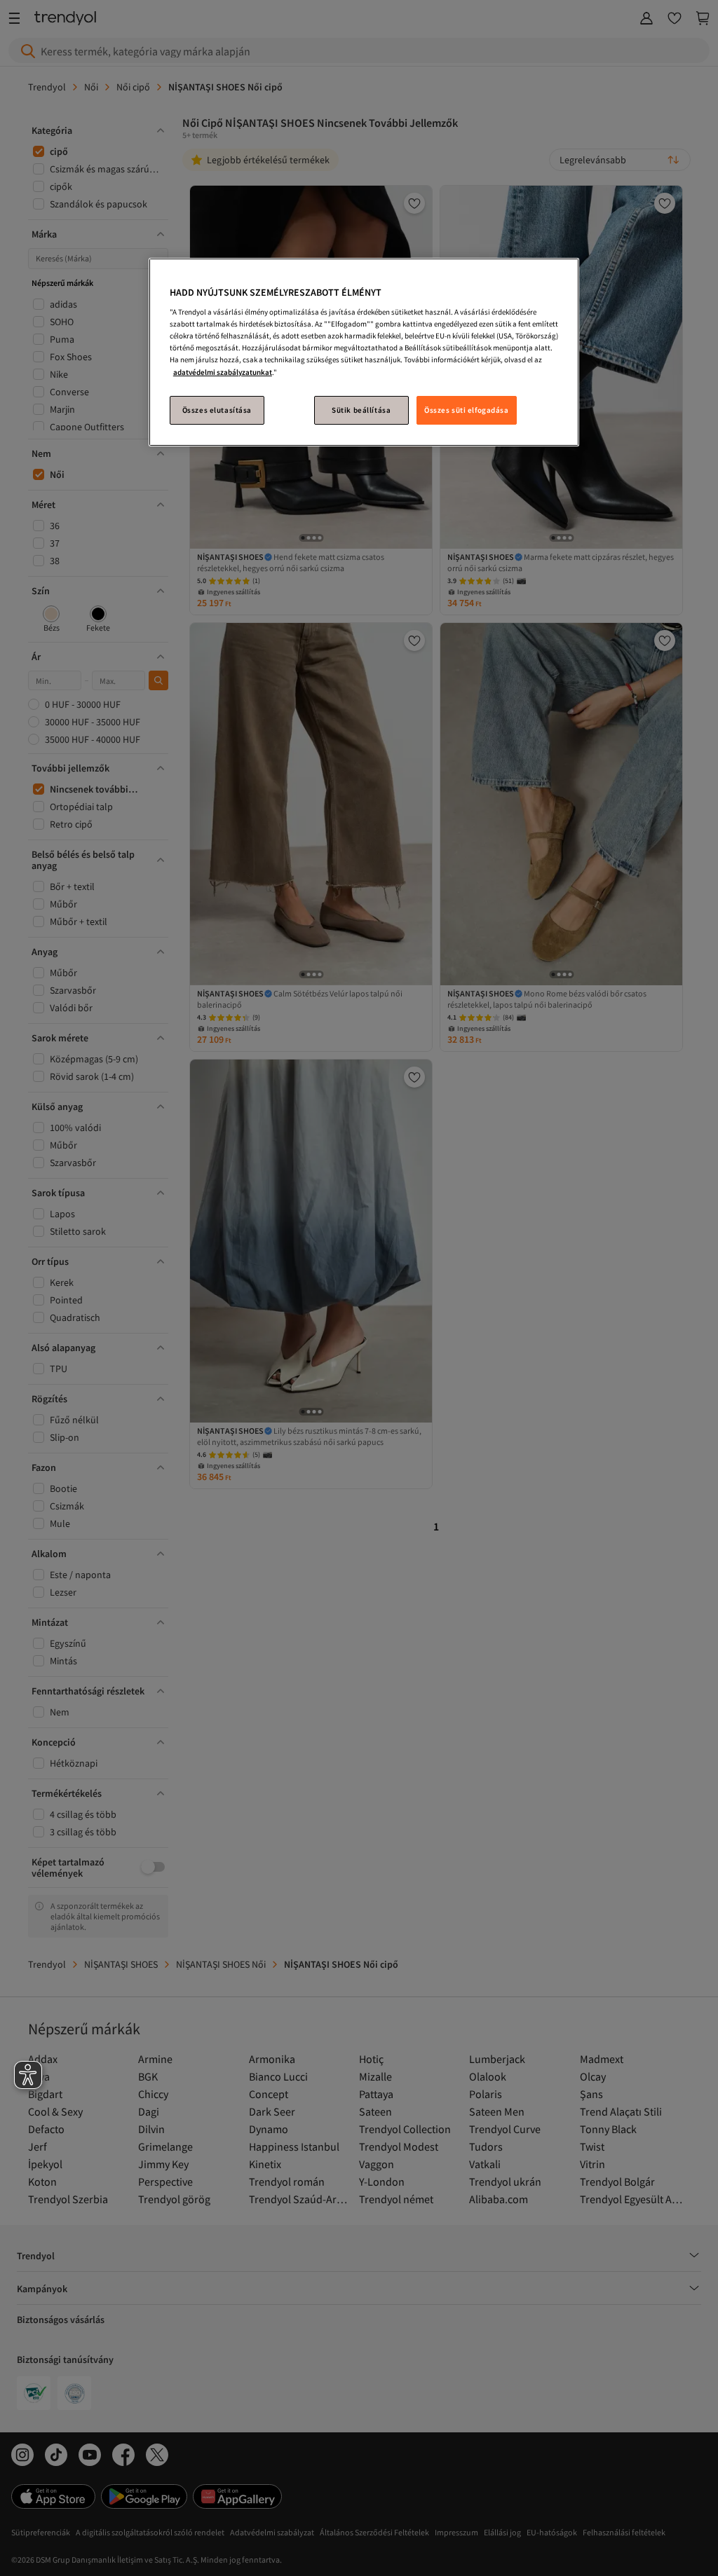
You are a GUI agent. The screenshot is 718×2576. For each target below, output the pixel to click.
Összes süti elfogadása (467, 410)
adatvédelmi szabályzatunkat (223, 372)
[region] (364, 352)
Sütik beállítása (361, 410)
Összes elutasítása (217, 410)
